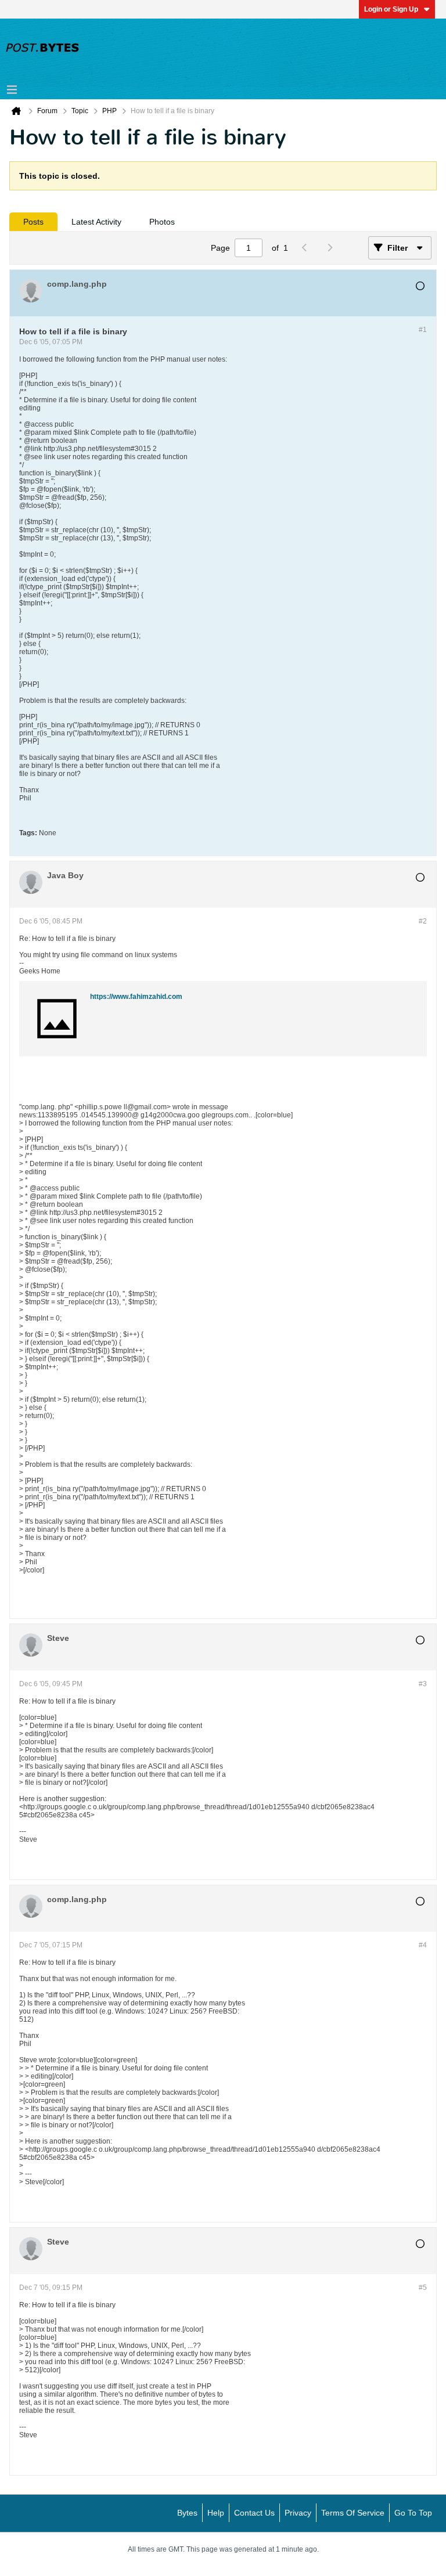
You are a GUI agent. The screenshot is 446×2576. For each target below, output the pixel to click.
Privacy (298, 2513)
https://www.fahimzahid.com (136, 997)
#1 (423, 330)
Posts (33, 222)
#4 (423, 1945)
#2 (423, 921)
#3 (423, 1684)
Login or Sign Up (391, 9)
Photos (162, 222)
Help (216, 2513)
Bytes (187, 2513)
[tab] (33, 222)
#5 (423, 2288)
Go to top (413, 2513)
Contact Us (254, 2513)
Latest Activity (96, 222)
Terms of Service (353, 2513)
